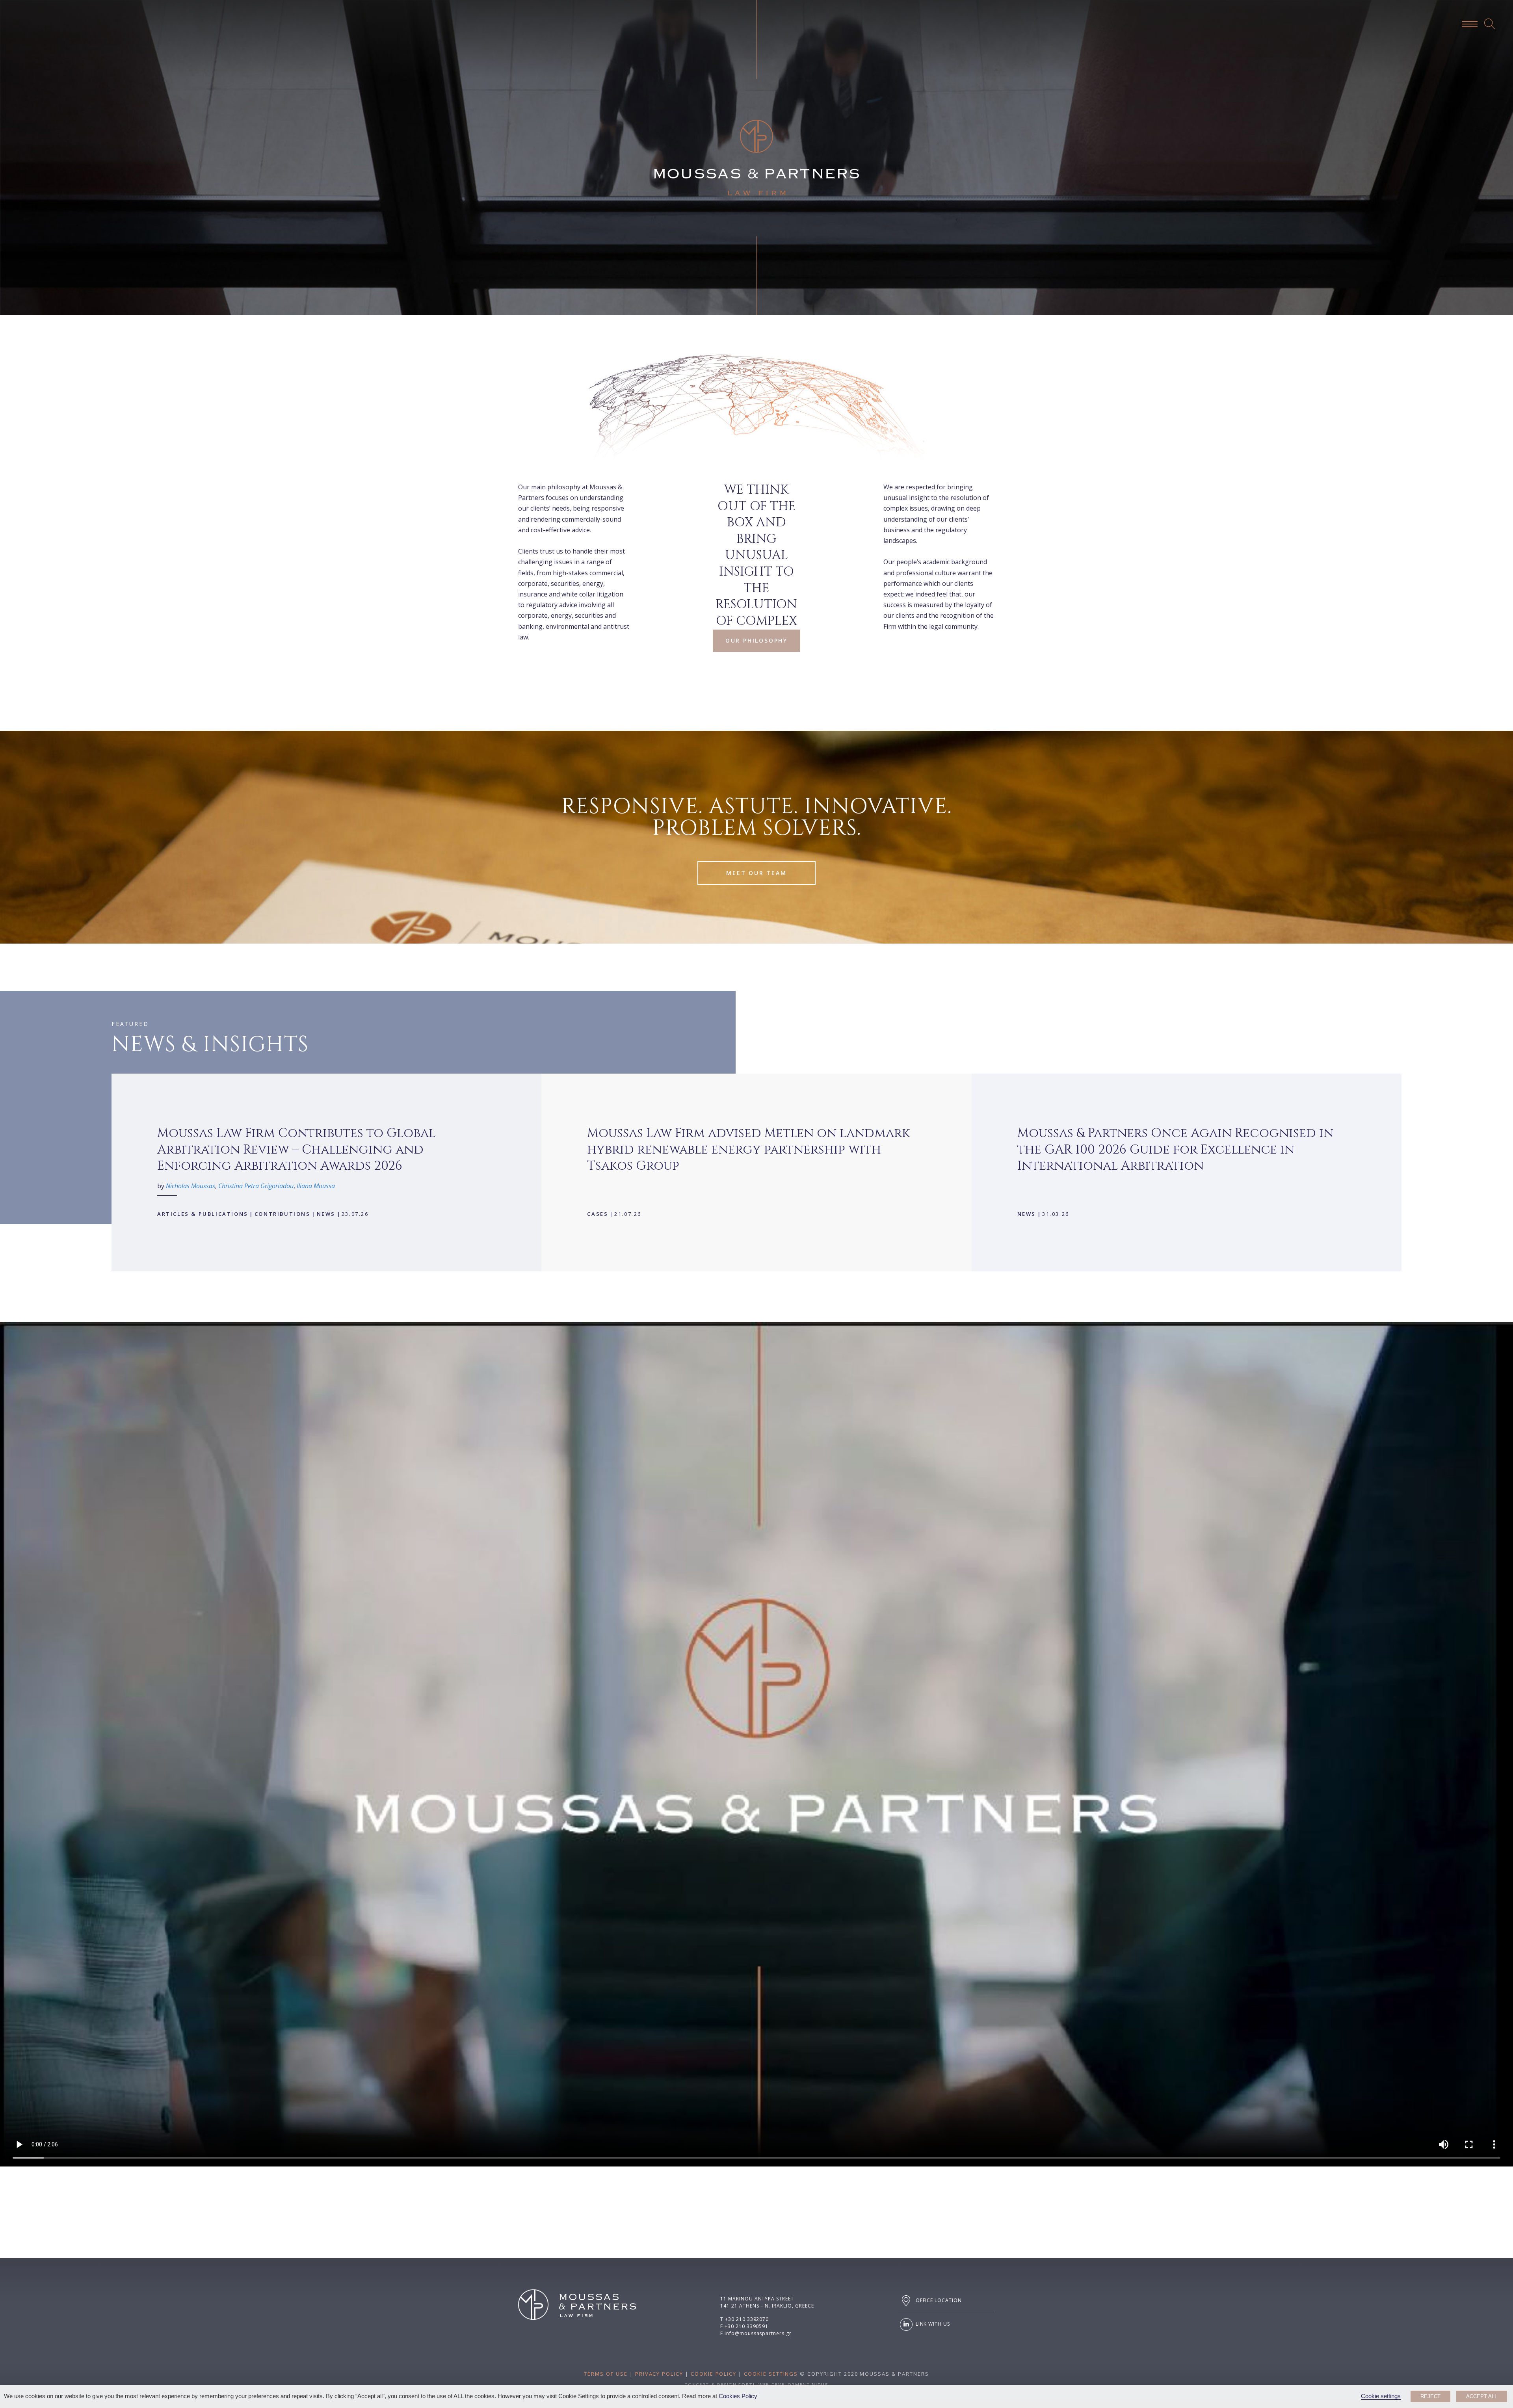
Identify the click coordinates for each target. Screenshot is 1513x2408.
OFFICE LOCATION (938, 2300)
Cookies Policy (738, 2396)
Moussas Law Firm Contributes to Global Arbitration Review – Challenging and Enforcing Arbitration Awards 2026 (296, 1150)
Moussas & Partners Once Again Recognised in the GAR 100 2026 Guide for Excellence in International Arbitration (1175, 1150)
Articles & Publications (203, 1214)
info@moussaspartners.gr (758, 2333)
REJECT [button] (1430, 2396)
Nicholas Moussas (191, 1186)
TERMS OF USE (606, 2374)
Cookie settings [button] (1381, 2396)
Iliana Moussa (316, 1186)
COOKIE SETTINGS (771, 2374)
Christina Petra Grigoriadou (256, 1186)
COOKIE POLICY (714, 2374)
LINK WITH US (932, 2324)
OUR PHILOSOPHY (756, 640)
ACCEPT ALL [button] (1482, 2396)
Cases (598, 1214)
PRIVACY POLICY (659, 2374)
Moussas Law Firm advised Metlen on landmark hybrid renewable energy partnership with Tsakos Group (748, 1150)
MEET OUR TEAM (756, 873)
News (326, 1214)
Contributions (283, 1214)
